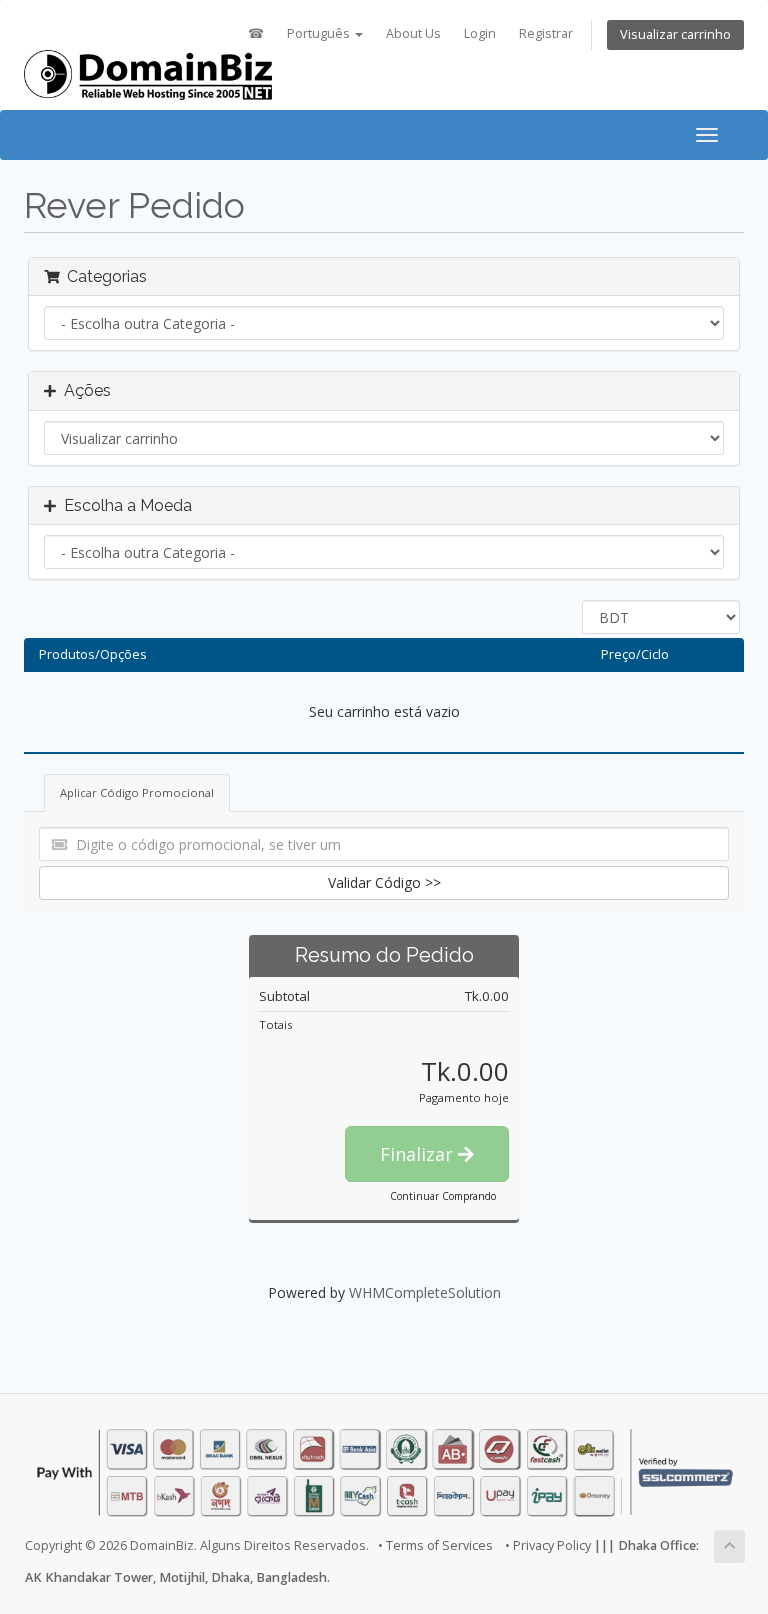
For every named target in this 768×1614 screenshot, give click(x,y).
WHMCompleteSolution (425, 1292)
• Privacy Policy (548, 1545)
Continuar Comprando (443, 1196)
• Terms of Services (435, 1545)
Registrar (546, 33)
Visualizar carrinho (675, 34)
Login (480, 33)
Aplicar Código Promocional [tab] (137, 792)
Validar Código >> (384, 882)
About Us (413, 33)
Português (320, 33)
